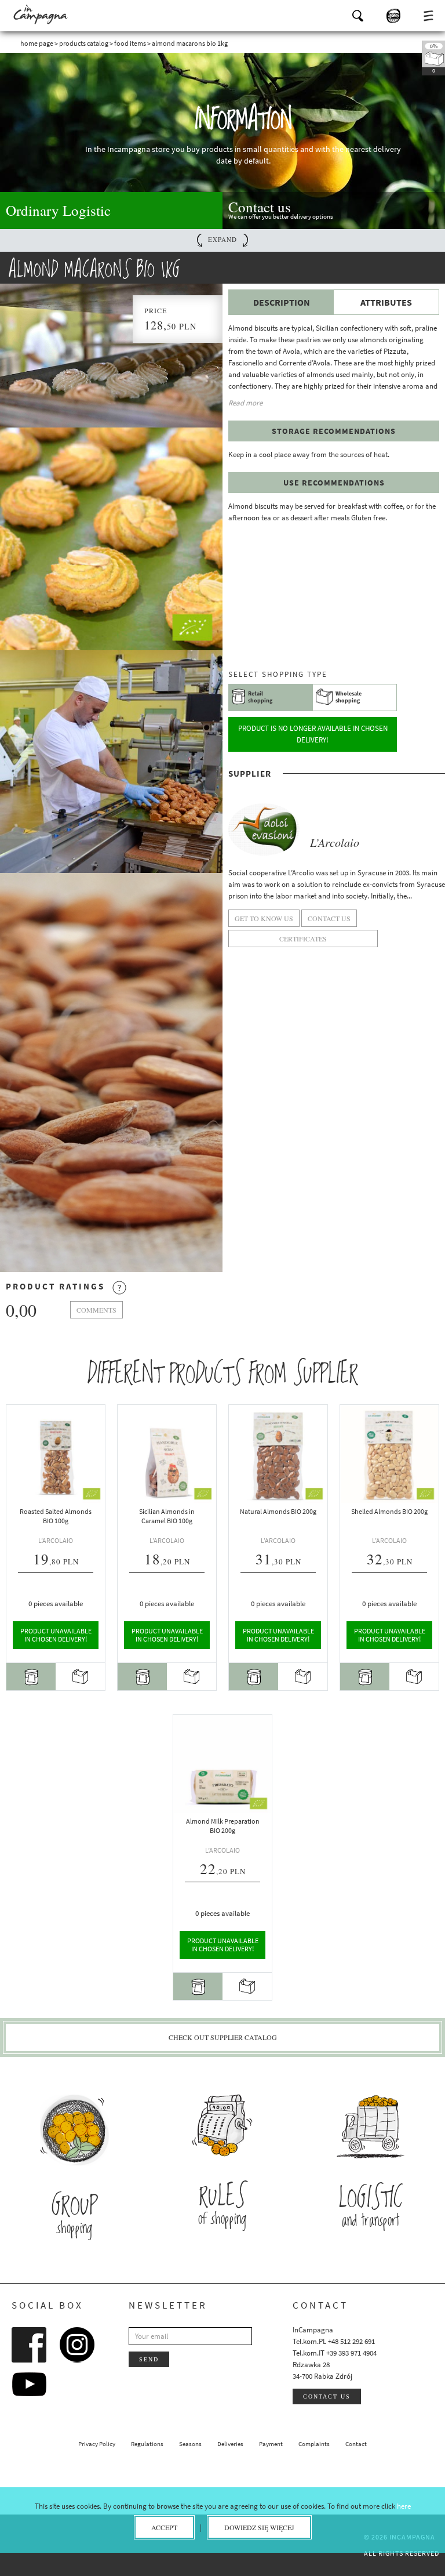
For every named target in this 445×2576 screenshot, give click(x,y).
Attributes (386, 302)
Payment (271, 2444)
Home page (37, 43)
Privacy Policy (97, 2444)
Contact (356, 2444)
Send (149, 2359)
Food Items (130, 43)
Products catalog (84, 43)
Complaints (314, 2444)
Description (282, 302)
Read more (245, 403)
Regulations (147, 2444)
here (404, 2506)
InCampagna (41, 15)
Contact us (327, 2396)
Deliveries (230, 2444)
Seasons (190, 2444)
